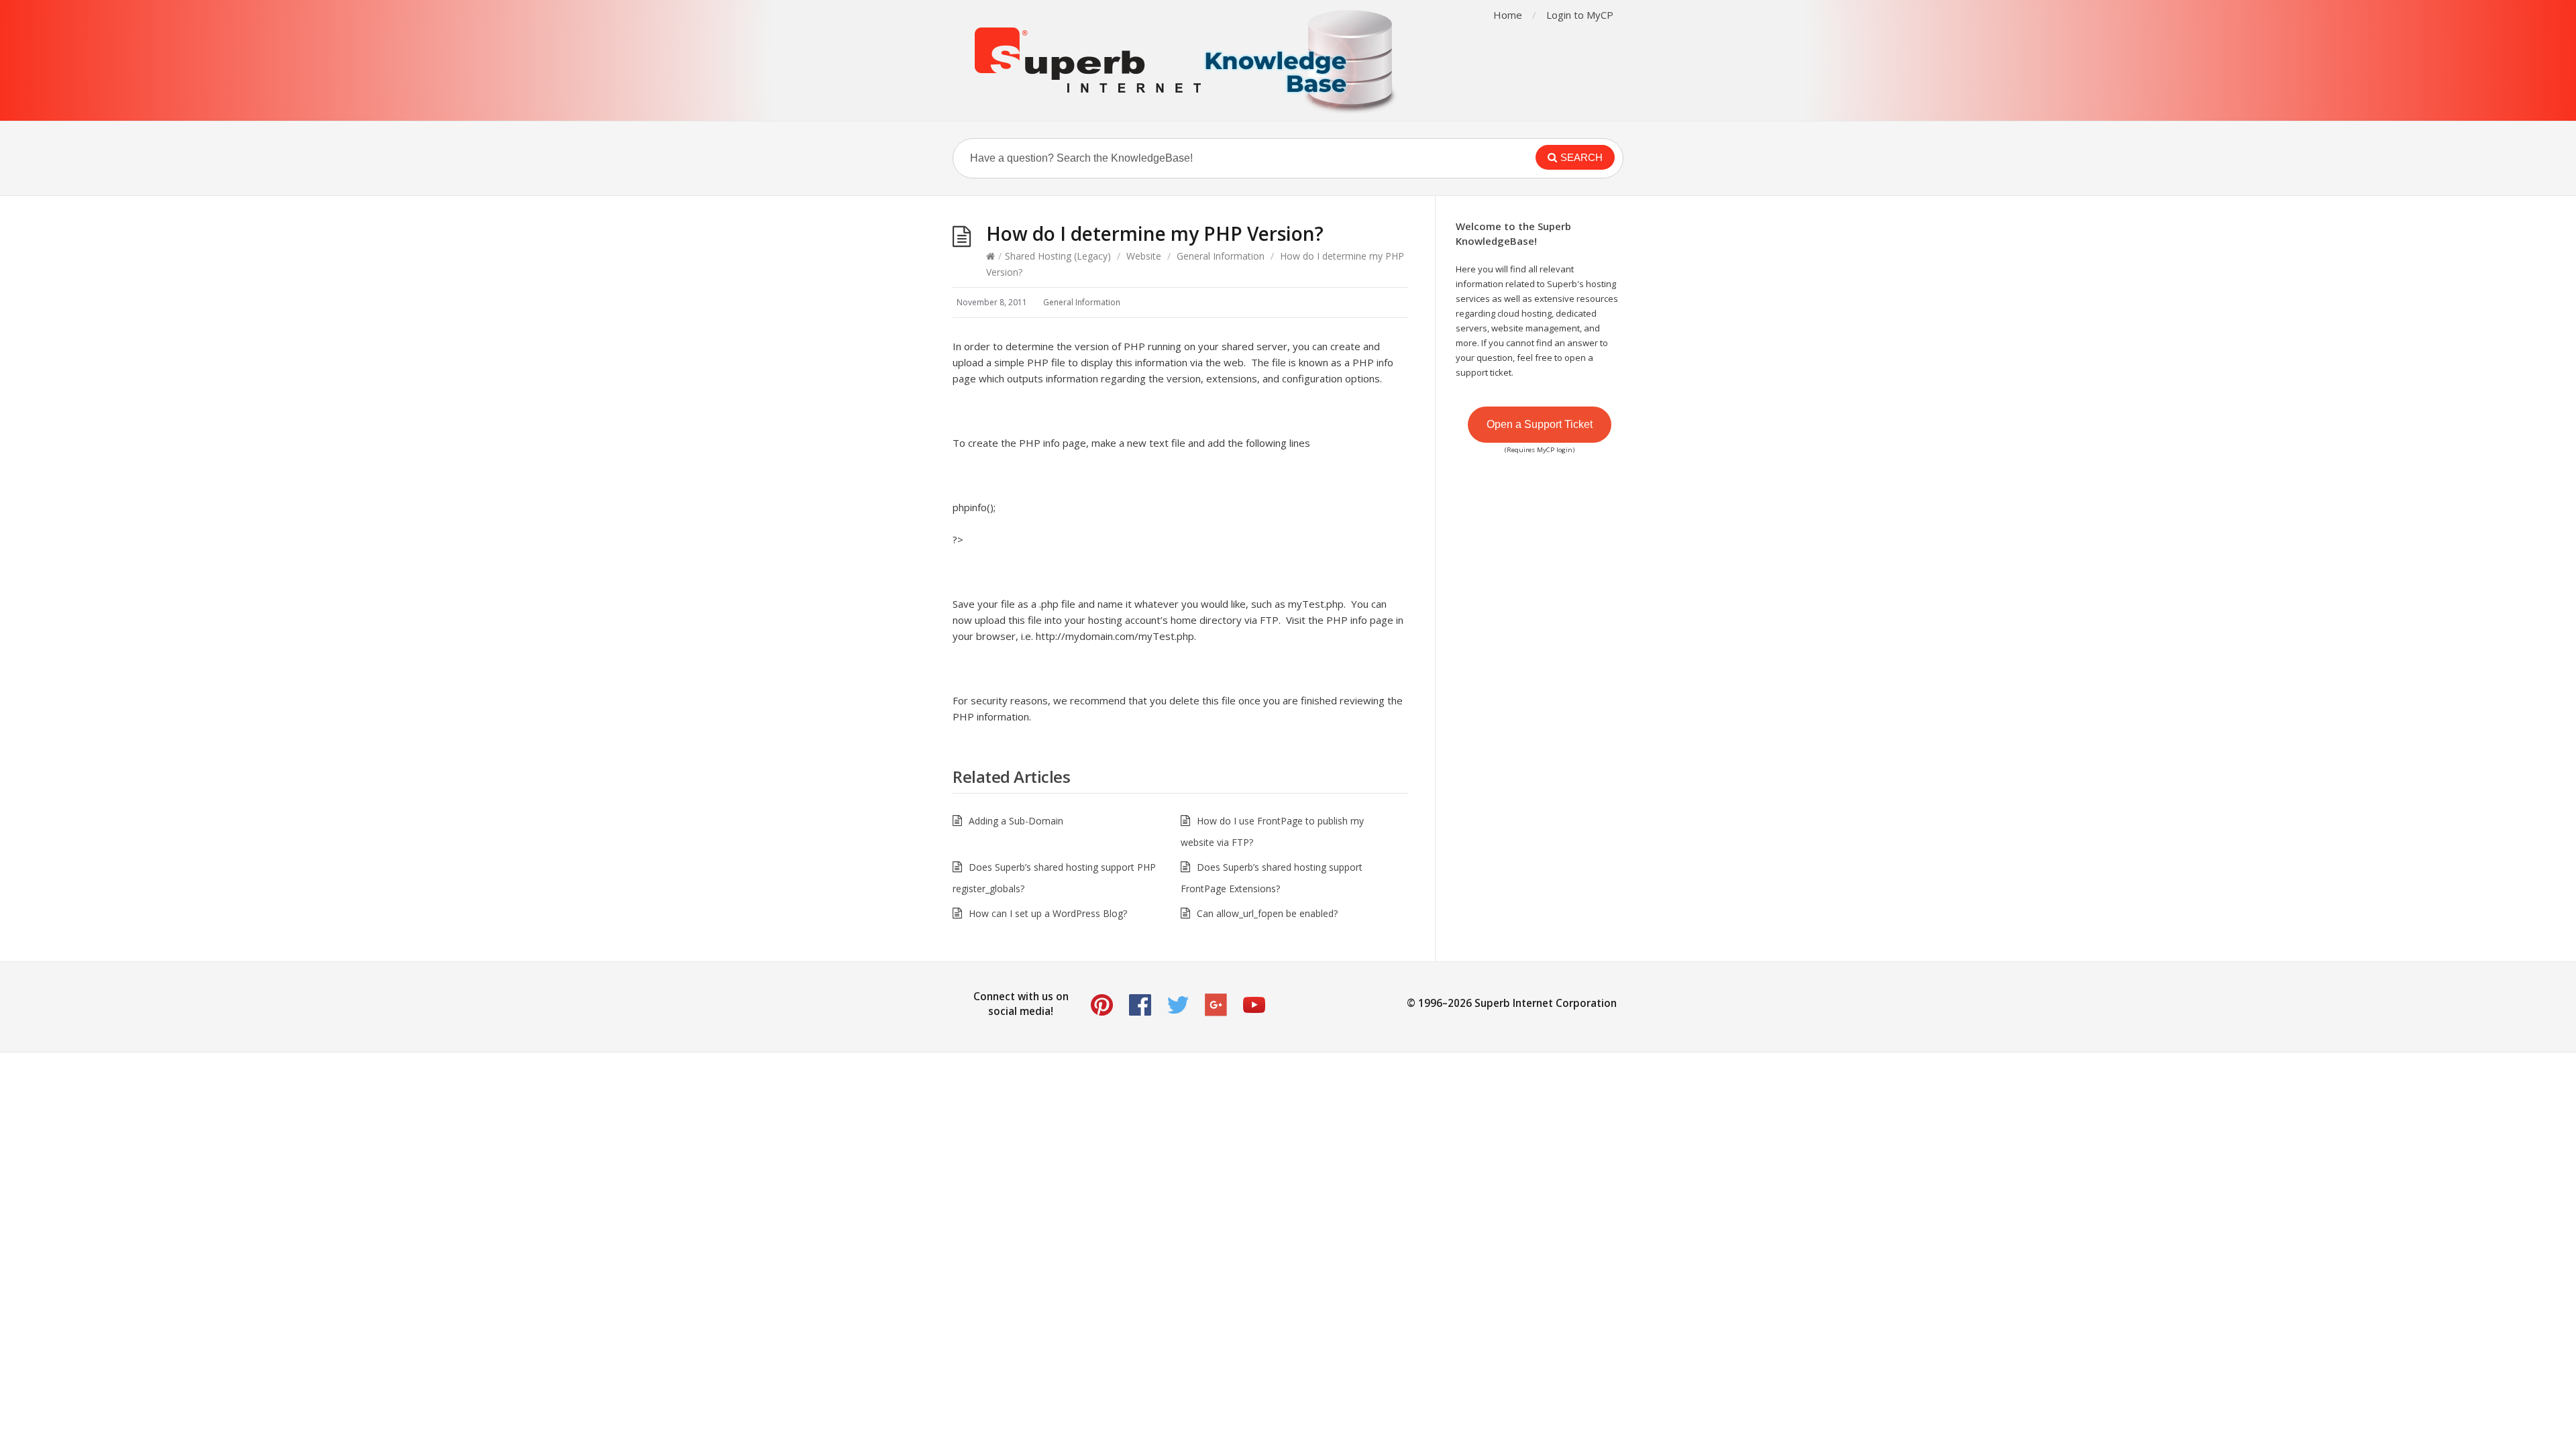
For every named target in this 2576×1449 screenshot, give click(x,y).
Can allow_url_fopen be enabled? (1267, 913)
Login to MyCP (1580, 15)
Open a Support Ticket (1540, 424)
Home (1508, 15)
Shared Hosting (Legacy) (1058, 256)
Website (1144, 256)
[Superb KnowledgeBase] (1187, 60)
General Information (1221, 256)
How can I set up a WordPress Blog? (1048, 913)
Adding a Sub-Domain (1016, 821)
